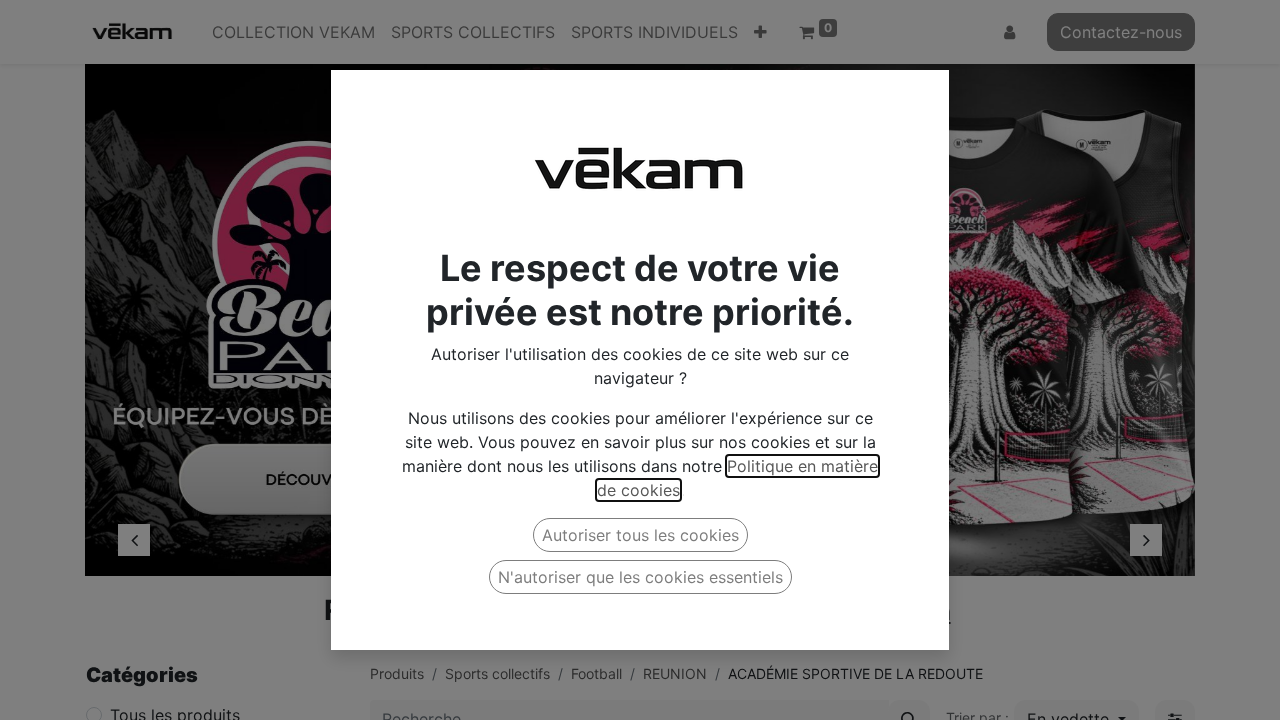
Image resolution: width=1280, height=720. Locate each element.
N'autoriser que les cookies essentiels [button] (640, 577)
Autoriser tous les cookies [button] (640, 535)
